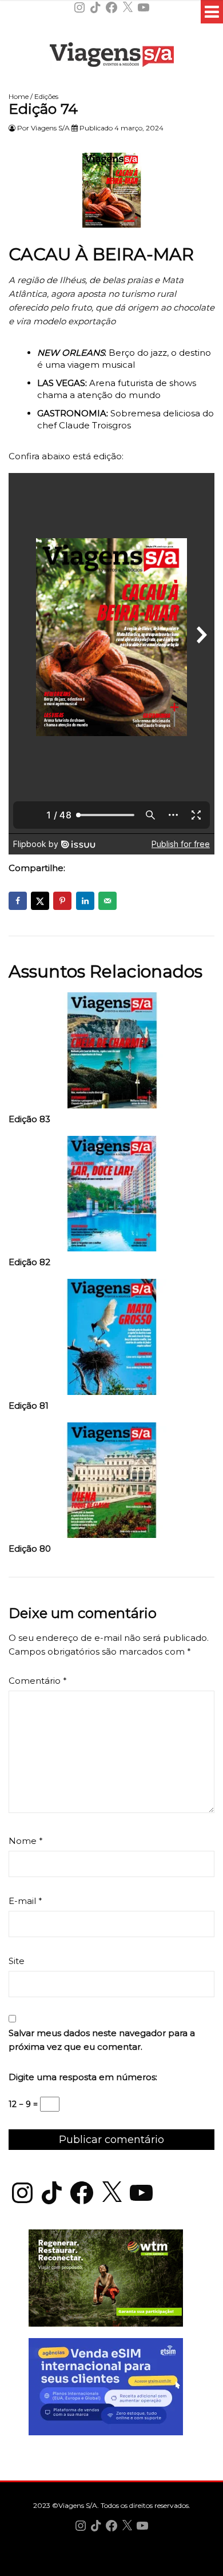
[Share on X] (40, 901)
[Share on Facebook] (18, 901)
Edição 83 (29, 1119)
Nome (26, 1841)
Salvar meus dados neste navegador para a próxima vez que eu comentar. (102, 2040)
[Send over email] (107, 901)
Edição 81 (29, 1406)
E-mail (25, 1901)
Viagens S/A (50, 128)
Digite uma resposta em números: (83, 2077)
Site (17, 1961)
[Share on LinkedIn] (85, 901)
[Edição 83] (111, 1053)
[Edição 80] (111, 1483)
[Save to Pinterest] (62, 901)
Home (19, 96)
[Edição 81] (111, 1340)
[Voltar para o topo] (111, 2566)
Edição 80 (30, 1549)
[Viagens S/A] (112, 57)
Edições (46, 96)
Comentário (38, 1681)
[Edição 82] (111, 1197)
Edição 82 (29, 1262)
